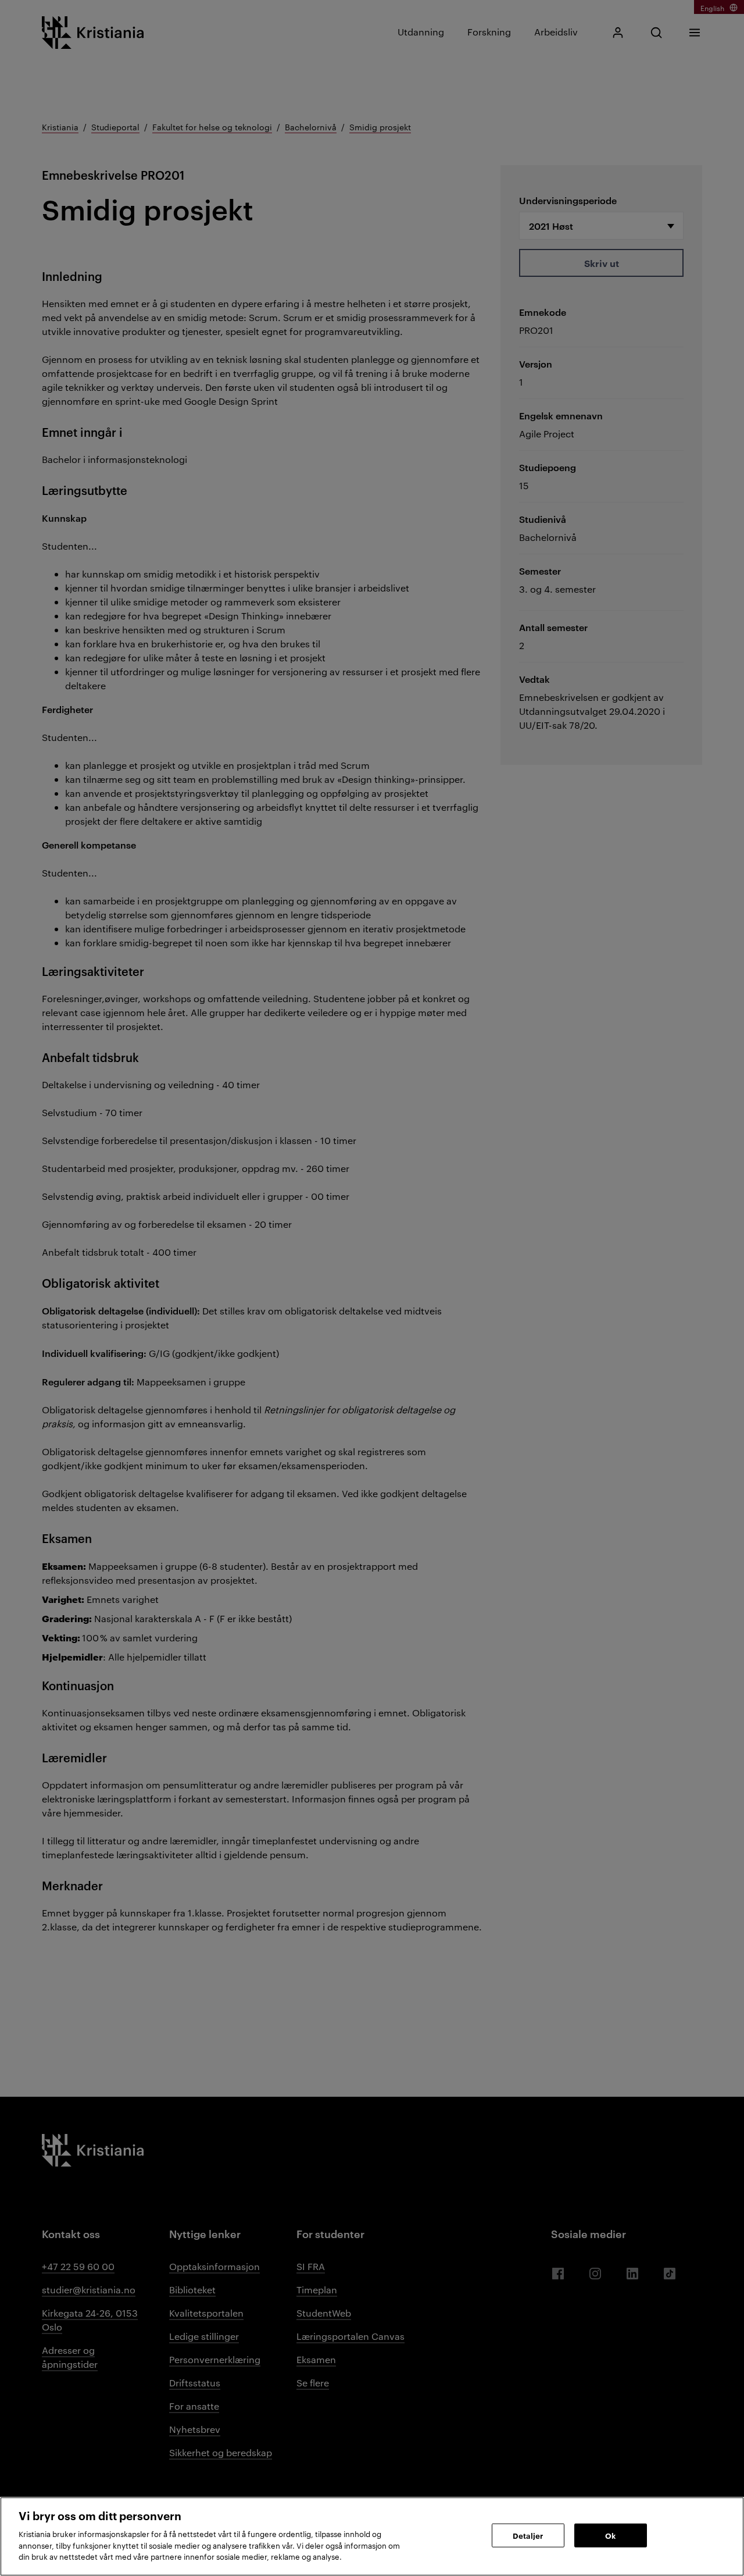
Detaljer (528, 2535)
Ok (610, 2535)
